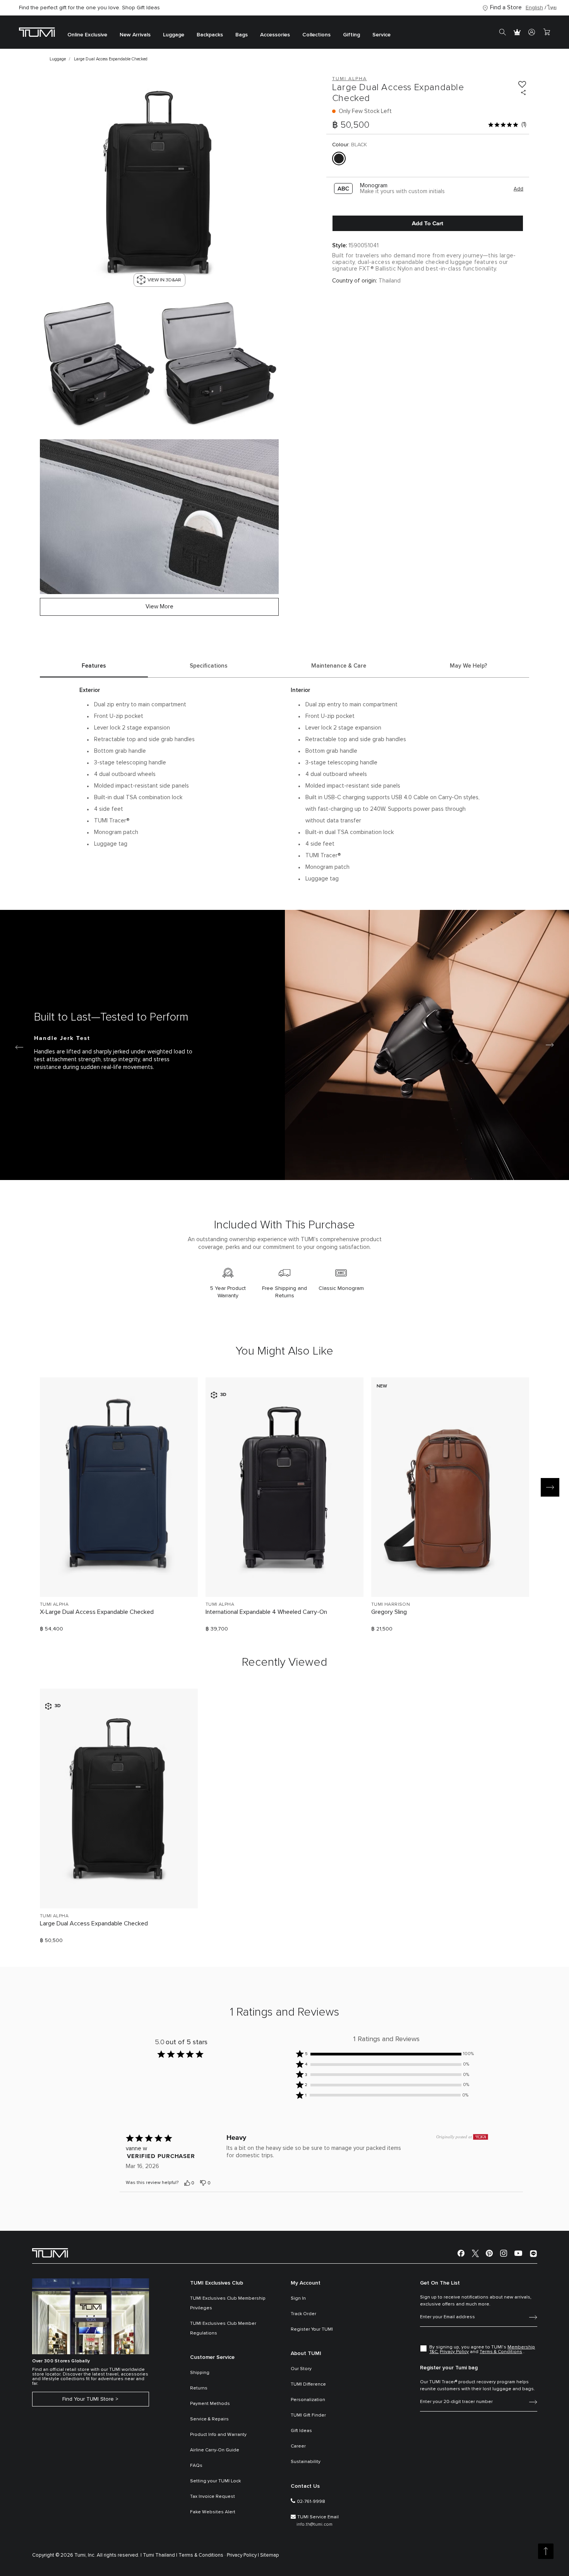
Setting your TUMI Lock (215, 2481)
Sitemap (270, 2555)
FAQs (196, 2466)
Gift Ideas (301, 2431)
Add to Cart (428, 223)
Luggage (58, 59)
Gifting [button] (351, 35)
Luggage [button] (174, 35)
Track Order (303, 2314)
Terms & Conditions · (202, 2555)
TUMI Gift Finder (308, 2415)
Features (94, 666)
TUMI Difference (308, 2384)
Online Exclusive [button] (87, 35)
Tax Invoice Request (213, 2497)
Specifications (209, 666)
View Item (119, 1578)
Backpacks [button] (210, 35)
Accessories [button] (275, 35)
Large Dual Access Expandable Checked (94, 1923)
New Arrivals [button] (135, 35)
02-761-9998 (311, 2502)
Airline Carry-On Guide (215, 2450)
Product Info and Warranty (218, 2435)
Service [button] (381, 35)
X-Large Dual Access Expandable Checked (97, 1612)
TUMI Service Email (318, 2517)
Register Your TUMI (312, 2329)
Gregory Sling (389, 1612)
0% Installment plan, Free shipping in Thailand (91, 8)
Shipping (200, 2373)
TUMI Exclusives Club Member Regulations (223, 2329)
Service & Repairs (209, 2419)
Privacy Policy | (243, 2555)
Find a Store (506, 8)
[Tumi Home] (37, 32)
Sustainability (306, 2462)
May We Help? (469, 666)
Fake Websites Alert (213, 2512)
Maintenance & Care (339, 666)
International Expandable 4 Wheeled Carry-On (266, 1612)
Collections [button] (316, 35)
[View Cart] (547, 32)
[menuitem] (87, 32)
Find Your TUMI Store (88, 2399)
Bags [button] (242, 35)
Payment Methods (210, 2404)
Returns (199, 2388)
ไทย (552, 8)
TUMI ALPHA (54, 1605)
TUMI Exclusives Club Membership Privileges (228, 2303)
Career (298, 2446)
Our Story (301, 2369)
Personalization (308, 2400)
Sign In (298, 2299)
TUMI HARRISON (391, 1605)
